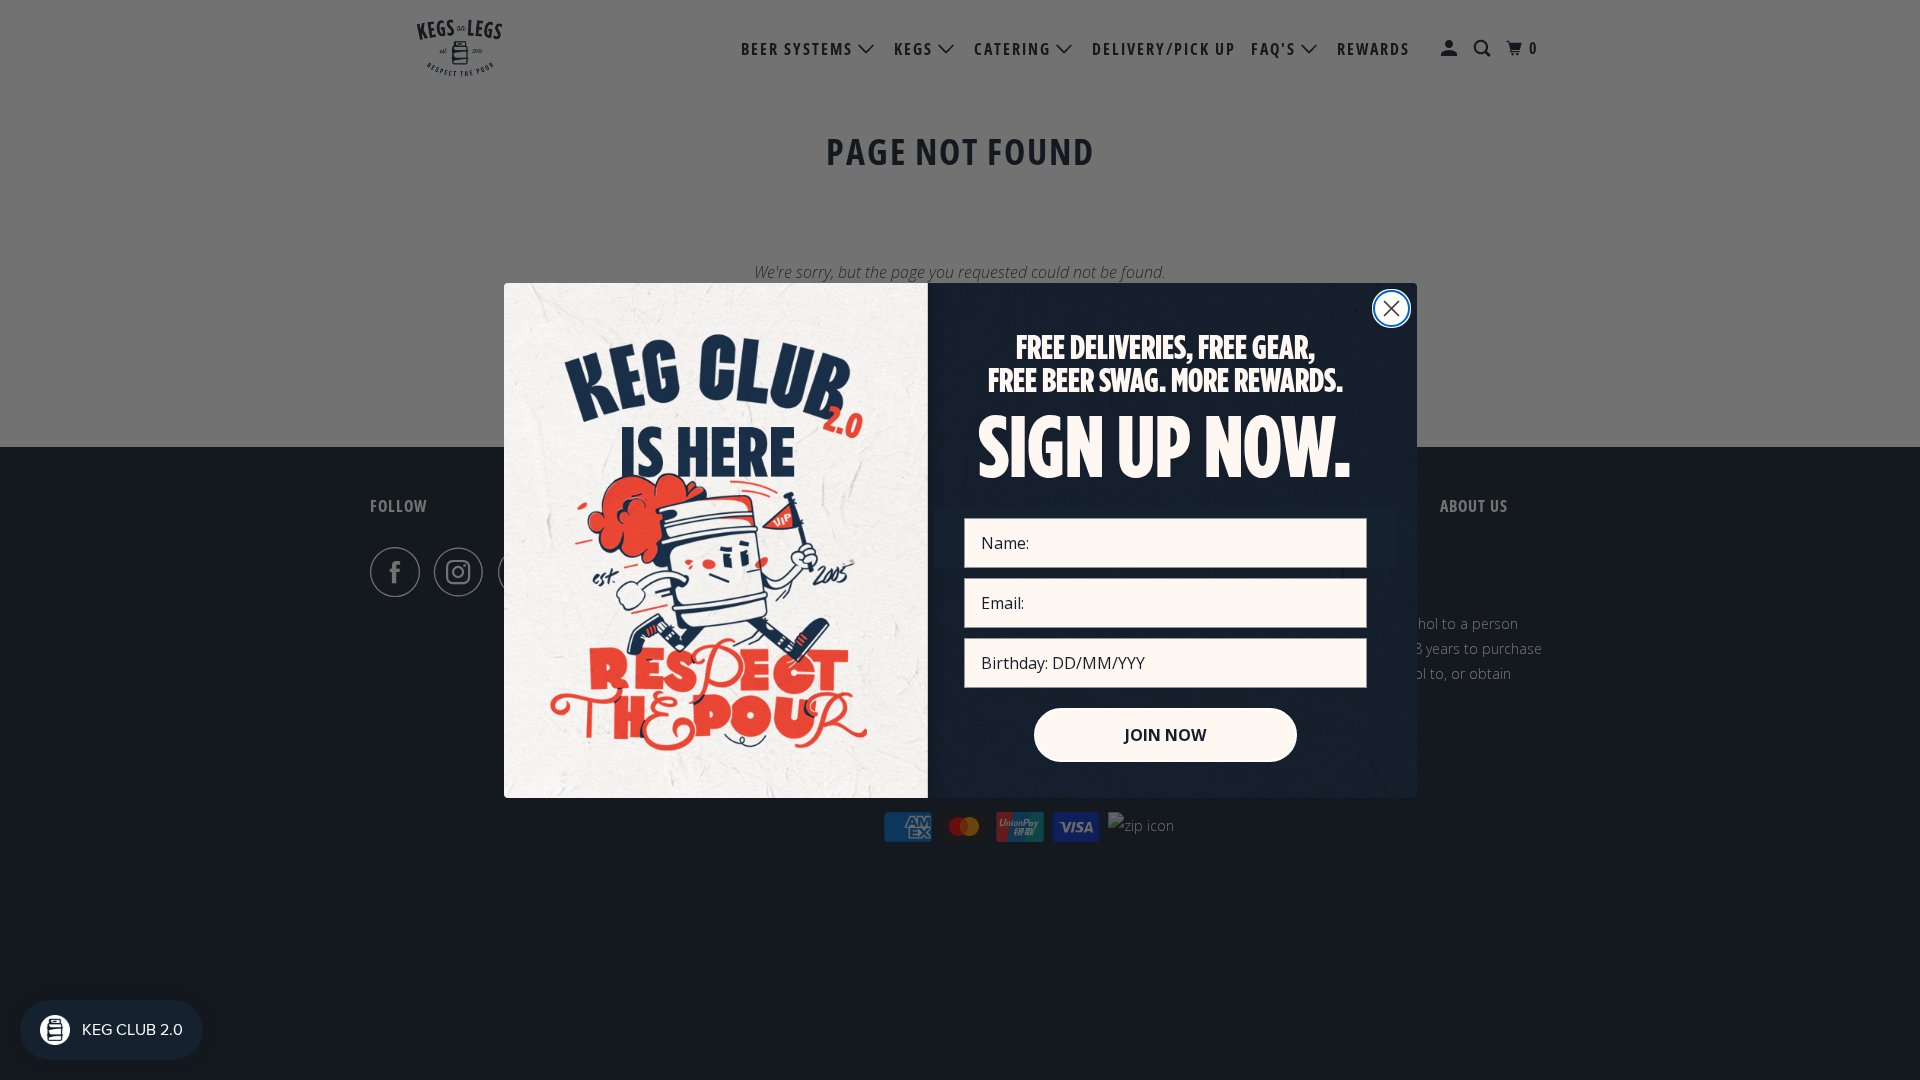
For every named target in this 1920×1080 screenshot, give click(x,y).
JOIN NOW (1165, 735)
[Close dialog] (1391, 308)
